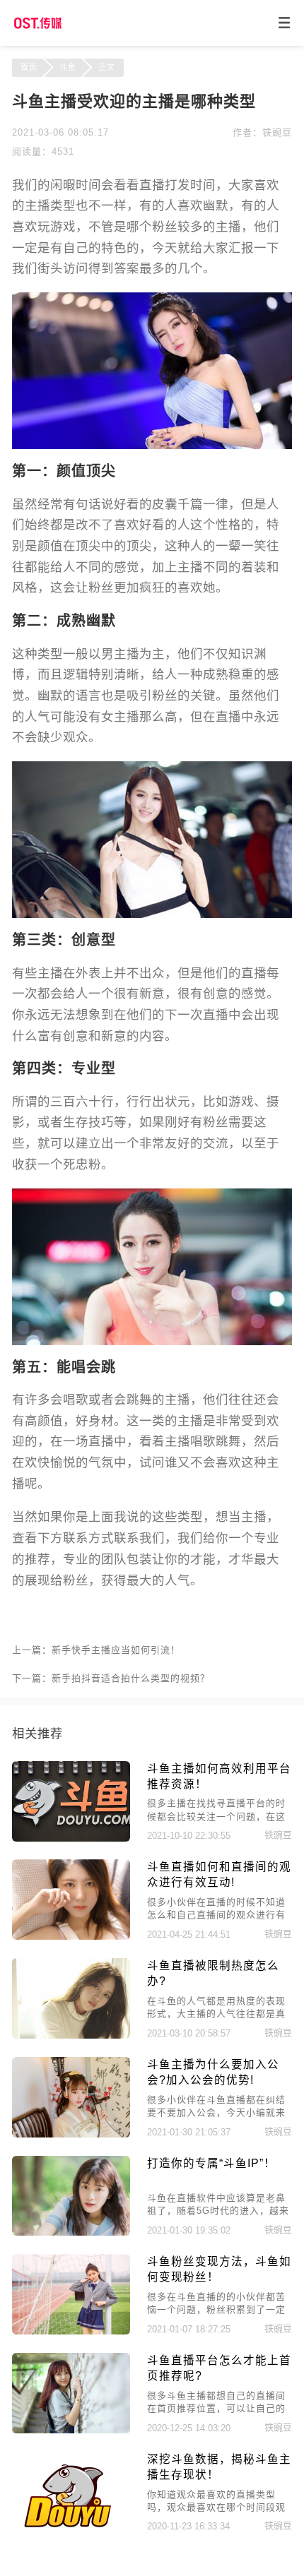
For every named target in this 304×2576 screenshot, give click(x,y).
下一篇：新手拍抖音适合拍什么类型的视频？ (111, 1678)
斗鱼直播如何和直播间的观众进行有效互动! (219, 1874)
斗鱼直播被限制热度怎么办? (213, 1973)
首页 (29, 67)
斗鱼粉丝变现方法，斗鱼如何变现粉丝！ (219, 2269)
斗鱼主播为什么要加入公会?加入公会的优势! (213, 2072)
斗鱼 (68, 67)
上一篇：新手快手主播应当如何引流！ (96, 1650)
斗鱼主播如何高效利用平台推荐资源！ (219, 1776)
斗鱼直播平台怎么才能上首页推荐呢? (219, 2368)
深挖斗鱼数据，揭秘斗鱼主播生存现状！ (219, 2467)
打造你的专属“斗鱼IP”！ (211, 2163)
